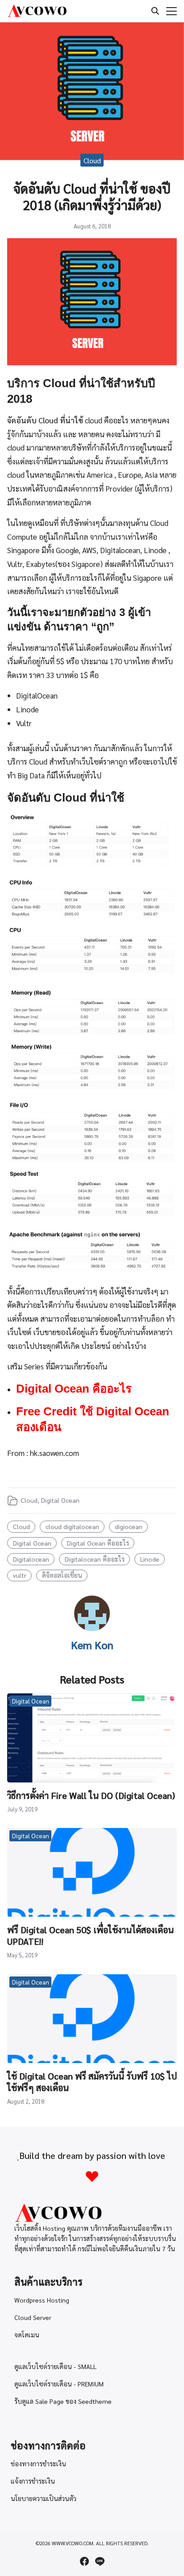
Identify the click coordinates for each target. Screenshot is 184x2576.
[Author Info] (92, 1628)
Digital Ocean (60, 1500)
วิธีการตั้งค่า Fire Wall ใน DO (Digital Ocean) (91, 1795)
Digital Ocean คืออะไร (74, 1389)
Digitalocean (31, 1559)
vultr (20, 1575)
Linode (150, 1559)
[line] (100, 2561)
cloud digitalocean (72, 1526)
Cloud (92, 160)
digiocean (129, 1526)
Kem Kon (92, 1645)
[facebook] (84, 2561)
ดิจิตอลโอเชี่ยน (62, 1575)
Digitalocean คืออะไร (95, 1559)
